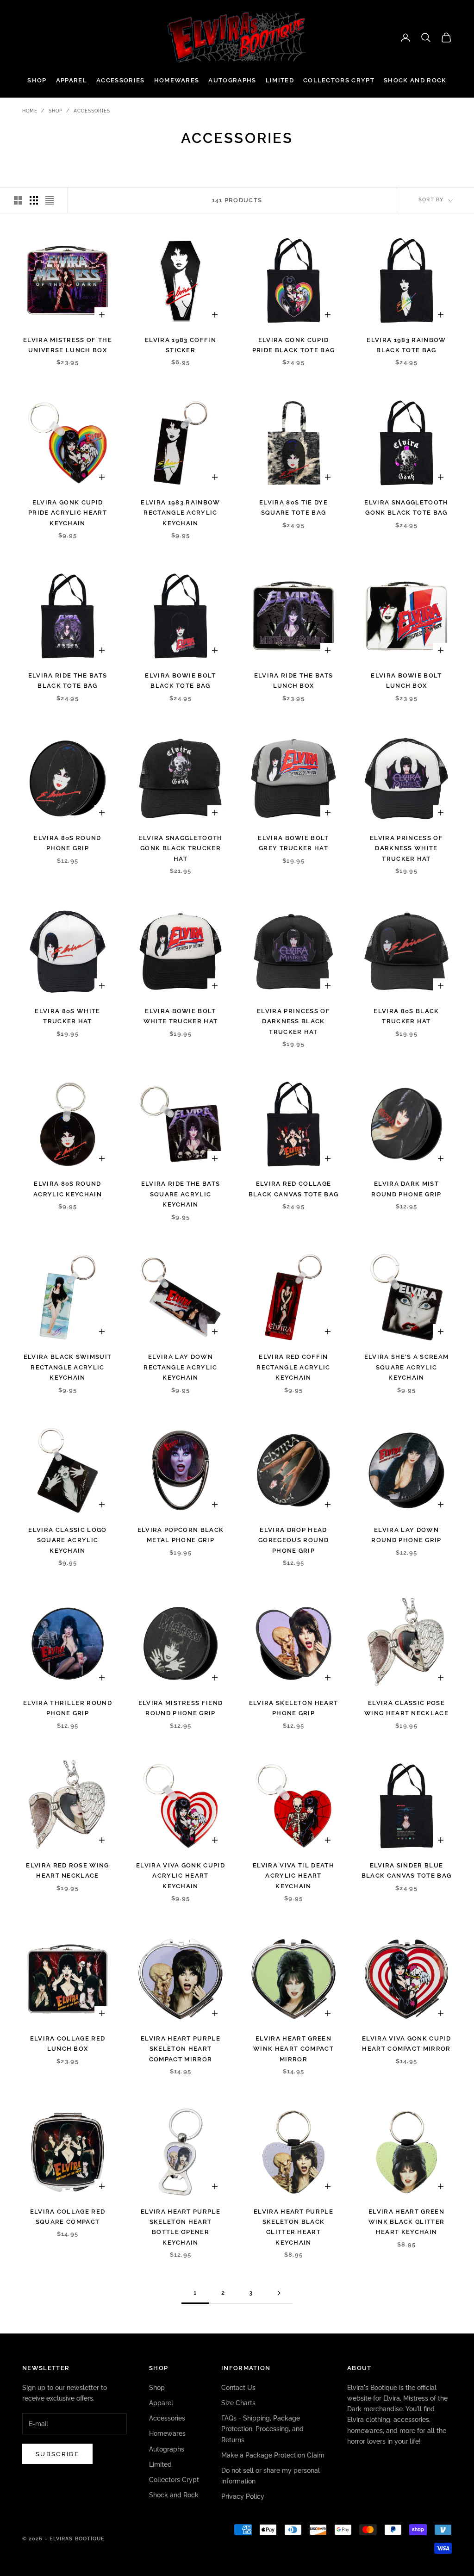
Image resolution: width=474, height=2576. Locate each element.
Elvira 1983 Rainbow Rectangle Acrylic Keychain (180, 513)
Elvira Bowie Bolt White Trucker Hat (181, 1016)
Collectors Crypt (339, 80)
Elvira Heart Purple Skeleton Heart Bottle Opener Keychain (181, 2227)
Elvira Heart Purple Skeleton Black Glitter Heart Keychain (293, 2227)
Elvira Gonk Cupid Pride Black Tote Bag (293, 345)
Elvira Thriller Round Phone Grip (68, 1708)
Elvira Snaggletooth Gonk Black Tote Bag (406, 507)
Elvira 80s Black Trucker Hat (406, 1016)
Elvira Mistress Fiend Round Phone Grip (181, 1708)
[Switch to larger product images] (18, 200)
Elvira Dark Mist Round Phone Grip (406, 1189)
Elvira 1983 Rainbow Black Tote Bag (406, 345)
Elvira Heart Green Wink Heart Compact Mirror (293, 2049)
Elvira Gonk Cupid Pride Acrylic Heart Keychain (68, 513)
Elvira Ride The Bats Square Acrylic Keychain (181, 1194)
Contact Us (238, 2388)
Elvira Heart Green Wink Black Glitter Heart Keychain (407, 2222)
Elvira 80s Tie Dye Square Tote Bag (293, 507)
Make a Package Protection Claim (273, 2455)
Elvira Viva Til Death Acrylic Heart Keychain (293, 1876)
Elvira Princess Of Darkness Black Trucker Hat (293, 1021)
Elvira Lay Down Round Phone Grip (406, 1535)
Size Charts (238, 2403)
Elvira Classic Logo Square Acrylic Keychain (67, 1540)
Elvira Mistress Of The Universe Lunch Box (68, 345)
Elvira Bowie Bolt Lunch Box (406, 681)
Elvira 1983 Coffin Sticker (181, 345)
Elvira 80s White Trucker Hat (67, 1016)
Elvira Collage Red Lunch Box (68, 2044)
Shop (37, 80)
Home (30, 111)
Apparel (72, 80)
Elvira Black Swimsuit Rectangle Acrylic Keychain (68, 1367)
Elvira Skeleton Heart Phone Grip (294, 1708)
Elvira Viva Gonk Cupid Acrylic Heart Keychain (181, 1876)
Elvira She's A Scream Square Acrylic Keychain (407, 1367)
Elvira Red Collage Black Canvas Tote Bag (294, 1189)
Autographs (232, 80)
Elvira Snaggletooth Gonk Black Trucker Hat (180, 848)
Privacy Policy (243, 2496)
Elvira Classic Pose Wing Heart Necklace (406, 1708)
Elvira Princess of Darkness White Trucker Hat (406, 848)
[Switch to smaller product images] (34, 200)
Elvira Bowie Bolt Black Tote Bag (180, 681)
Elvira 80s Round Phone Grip (67, 843)
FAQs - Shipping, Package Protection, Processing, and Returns (262, 2429)
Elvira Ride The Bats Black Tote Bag (68, 681)
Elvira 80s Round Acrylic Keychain (68, 1189)
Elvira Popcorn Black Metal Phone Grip (181, 1535)
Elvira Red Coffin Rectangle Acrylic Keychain (293, 1367)
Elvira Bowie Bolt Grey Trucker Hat (293, 843)
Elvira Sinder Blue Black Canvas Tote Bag (407, 1870)
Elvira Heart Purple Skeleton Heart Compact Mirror (181, 2049)
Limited (280, 80)
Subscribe (57, 2454)
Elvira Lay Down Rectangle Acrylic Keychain (180, 1367)
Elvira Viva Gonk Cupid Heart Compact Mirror (406, 2044)
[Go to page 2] (279, 2293)
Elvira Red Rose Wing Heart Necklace (67, 1870)
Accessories (121, 80)
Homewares (177, 80)
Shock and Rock (415, 80)
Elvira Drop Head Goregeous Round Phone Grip (293, 1540)
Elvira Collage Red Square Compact (68, 2217)
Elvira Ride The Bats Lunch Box (293, 681)
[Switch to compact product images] (50, 200)
